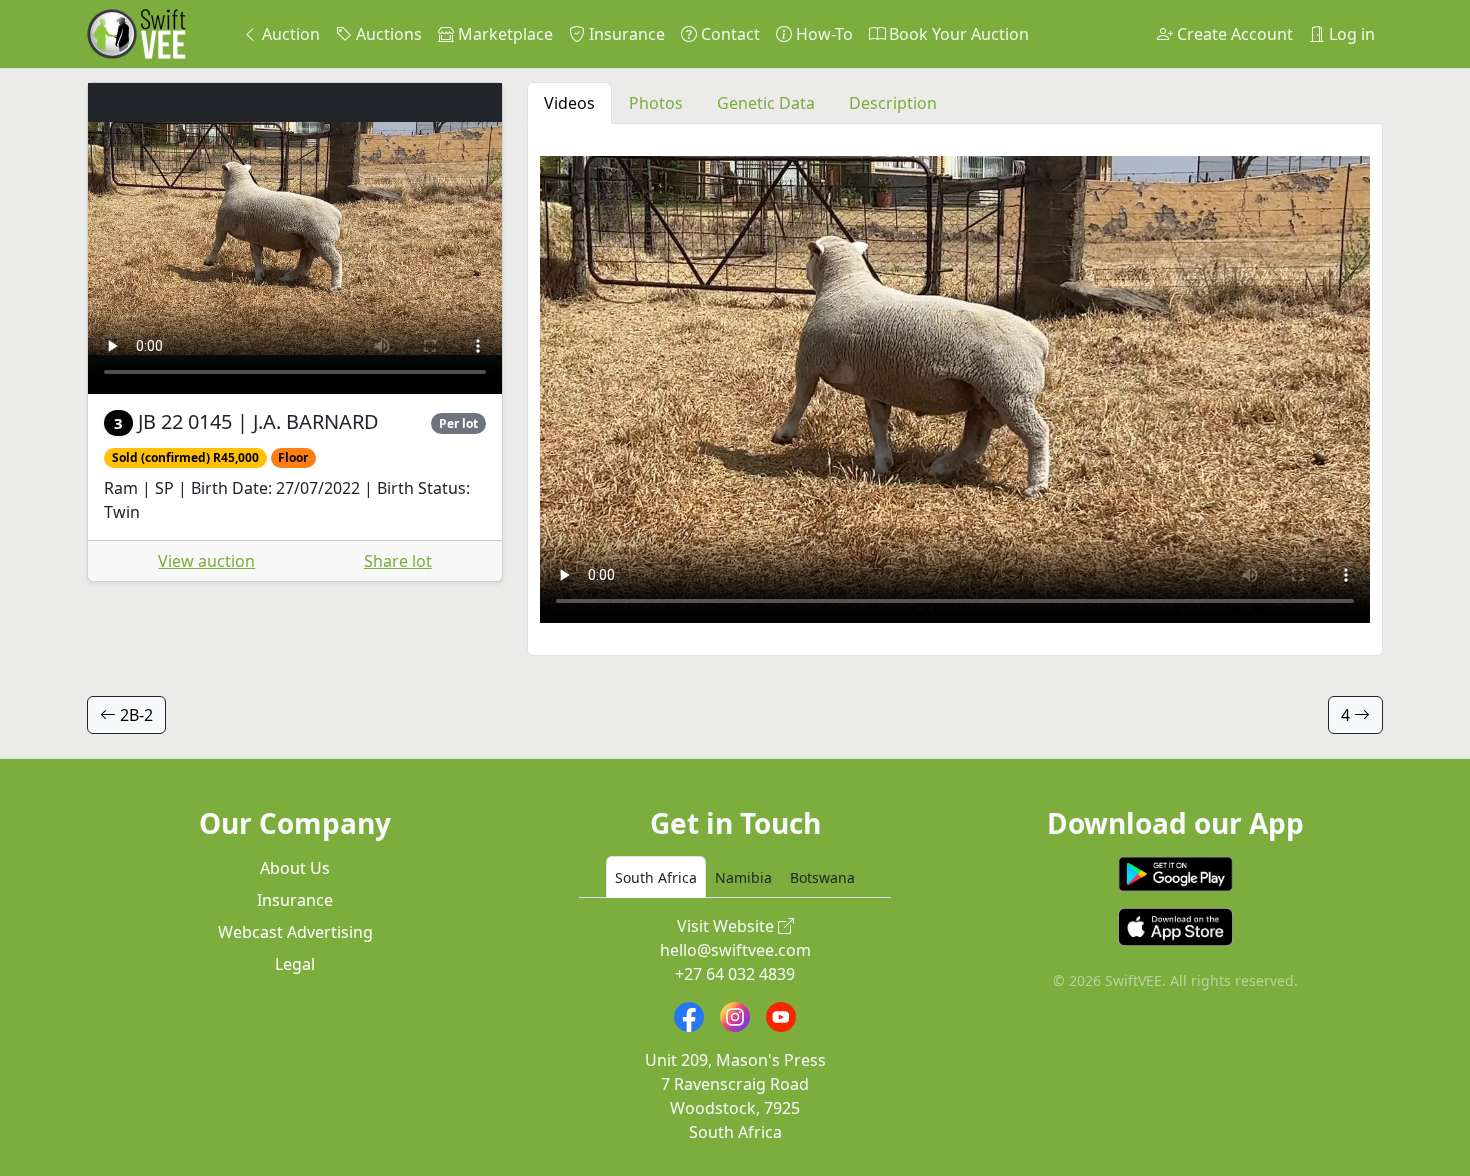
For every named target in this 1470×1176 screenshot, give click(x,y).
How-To (822, 34)
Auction (289, 34)
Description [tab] (893, 103)
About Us (295, 868)
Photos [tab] (656, 103)
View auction (206, 561)
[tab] (656, 877)
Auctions (387, 34)
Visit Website (727, 926)
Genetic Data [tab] (766, 103)
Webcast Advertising (295, 932)
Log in (1350, 34)
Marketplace (503, 34)
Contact (728, 34)
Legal (295, 964)
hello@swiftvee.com (735, 950)
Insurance (625, 34)
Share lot (398, 561)
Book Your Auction (957, 34)
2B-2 (134, 715)
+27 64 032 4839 (735, 974)
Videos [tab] (569, 103)
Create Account (1233, 34)
